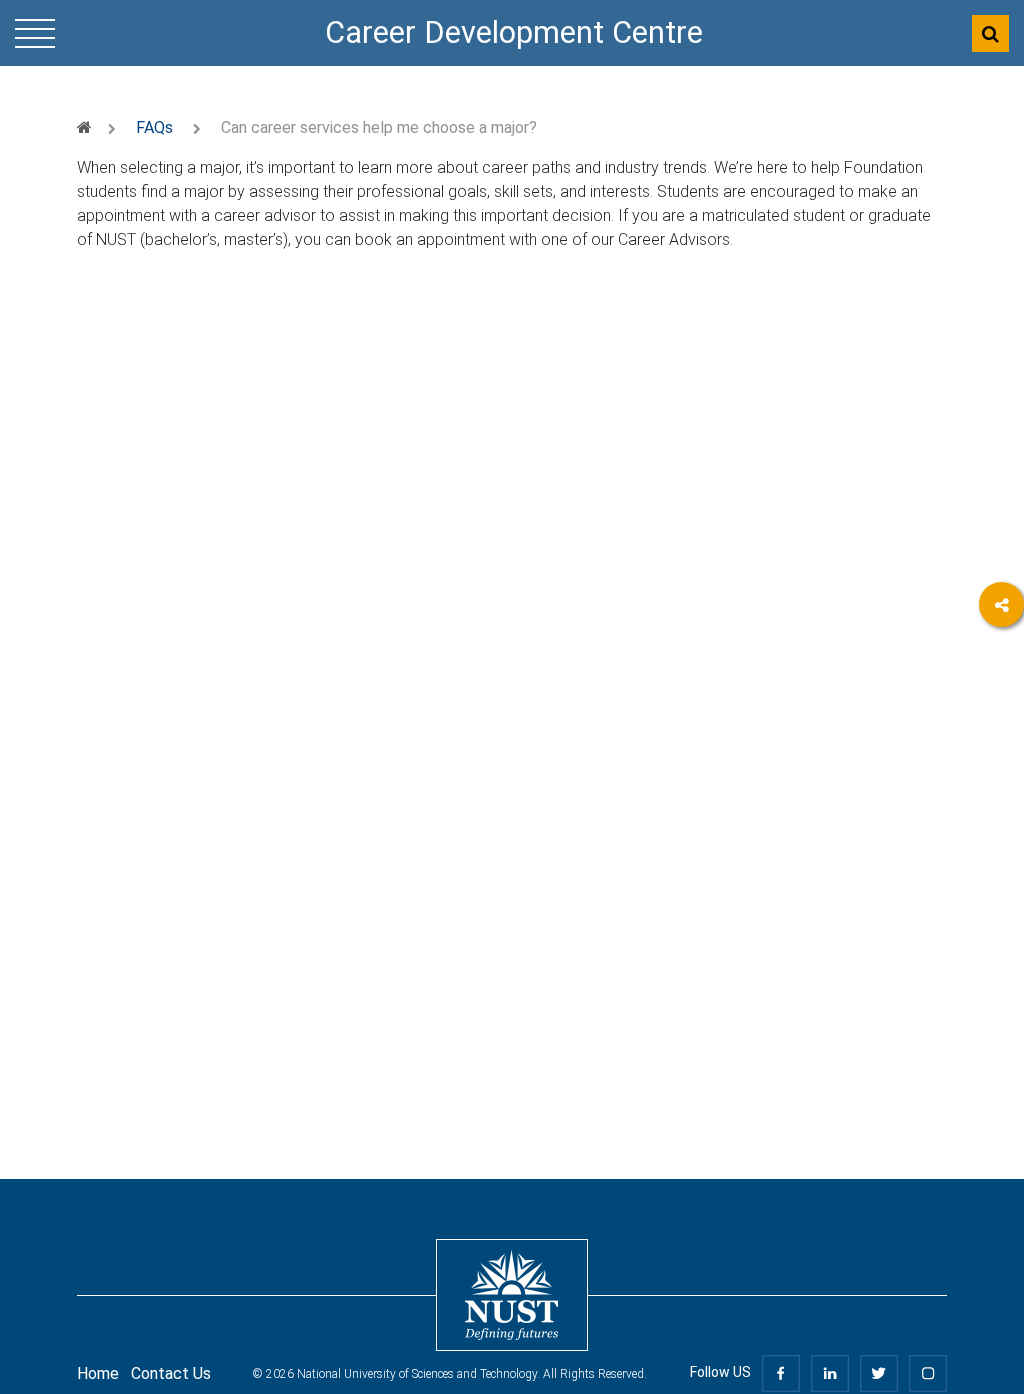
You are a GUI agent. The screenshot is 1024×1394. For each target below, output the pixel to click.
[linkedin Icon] (830, 1372)
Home (98, 1373)
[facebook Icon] (781, 1372)
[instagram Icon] (928, 1372)
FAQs (154, 127)
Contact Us (171, 1373)
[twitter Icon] (879, 1372)
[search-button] (990, 33)
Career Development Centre (514, 32)
